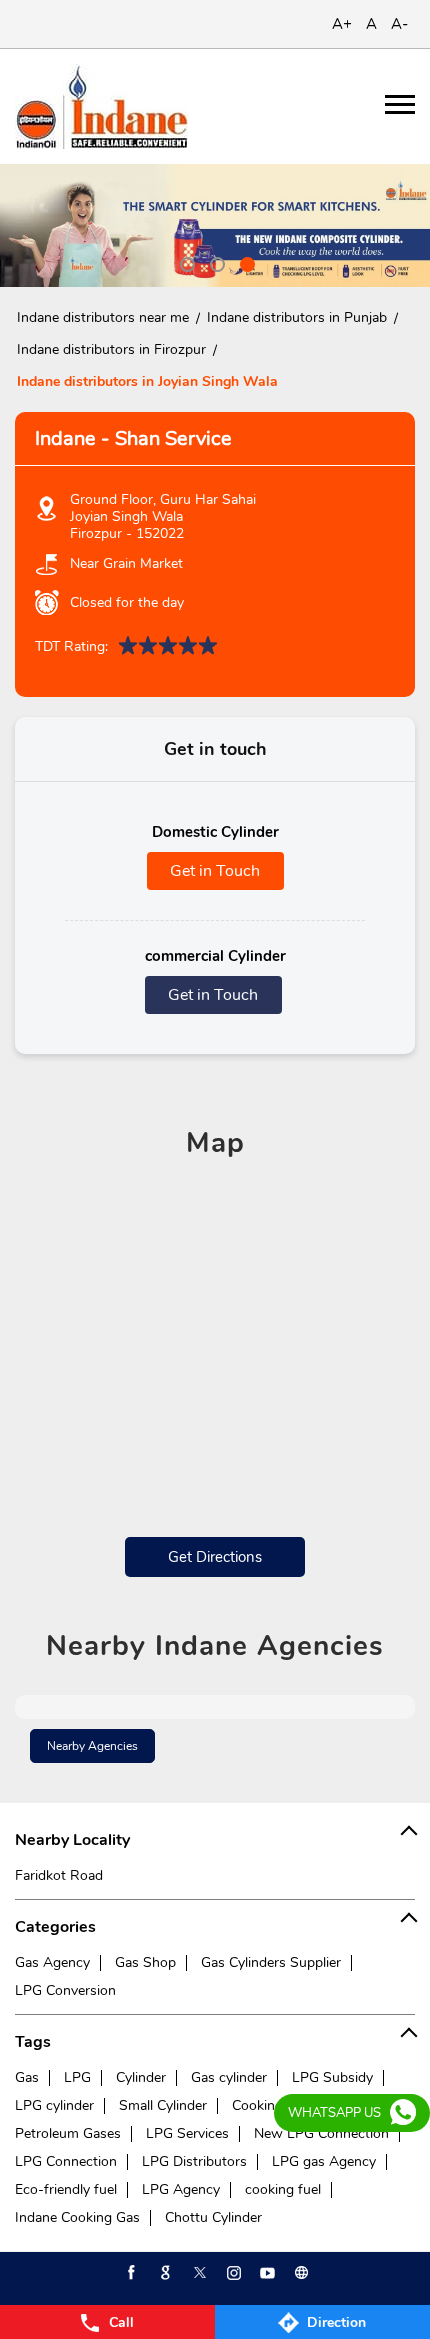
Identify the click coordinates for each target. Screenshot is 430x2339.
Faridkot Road (59, 1875)
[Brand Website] (300, 2273)
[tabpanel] (215, 225)
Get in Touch (215, 871)
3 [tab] (245, 262)
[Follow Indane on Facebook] (130, 2273)
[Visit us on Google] (164, 2273)
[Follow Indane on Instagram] (232, 2273)
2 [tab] (215, 262)
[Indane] (101, 106)
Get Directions (215, 1557)
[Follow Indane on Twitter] (198, 2273)
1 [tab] (185, 262)
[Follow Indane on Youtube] (266, 2273)
